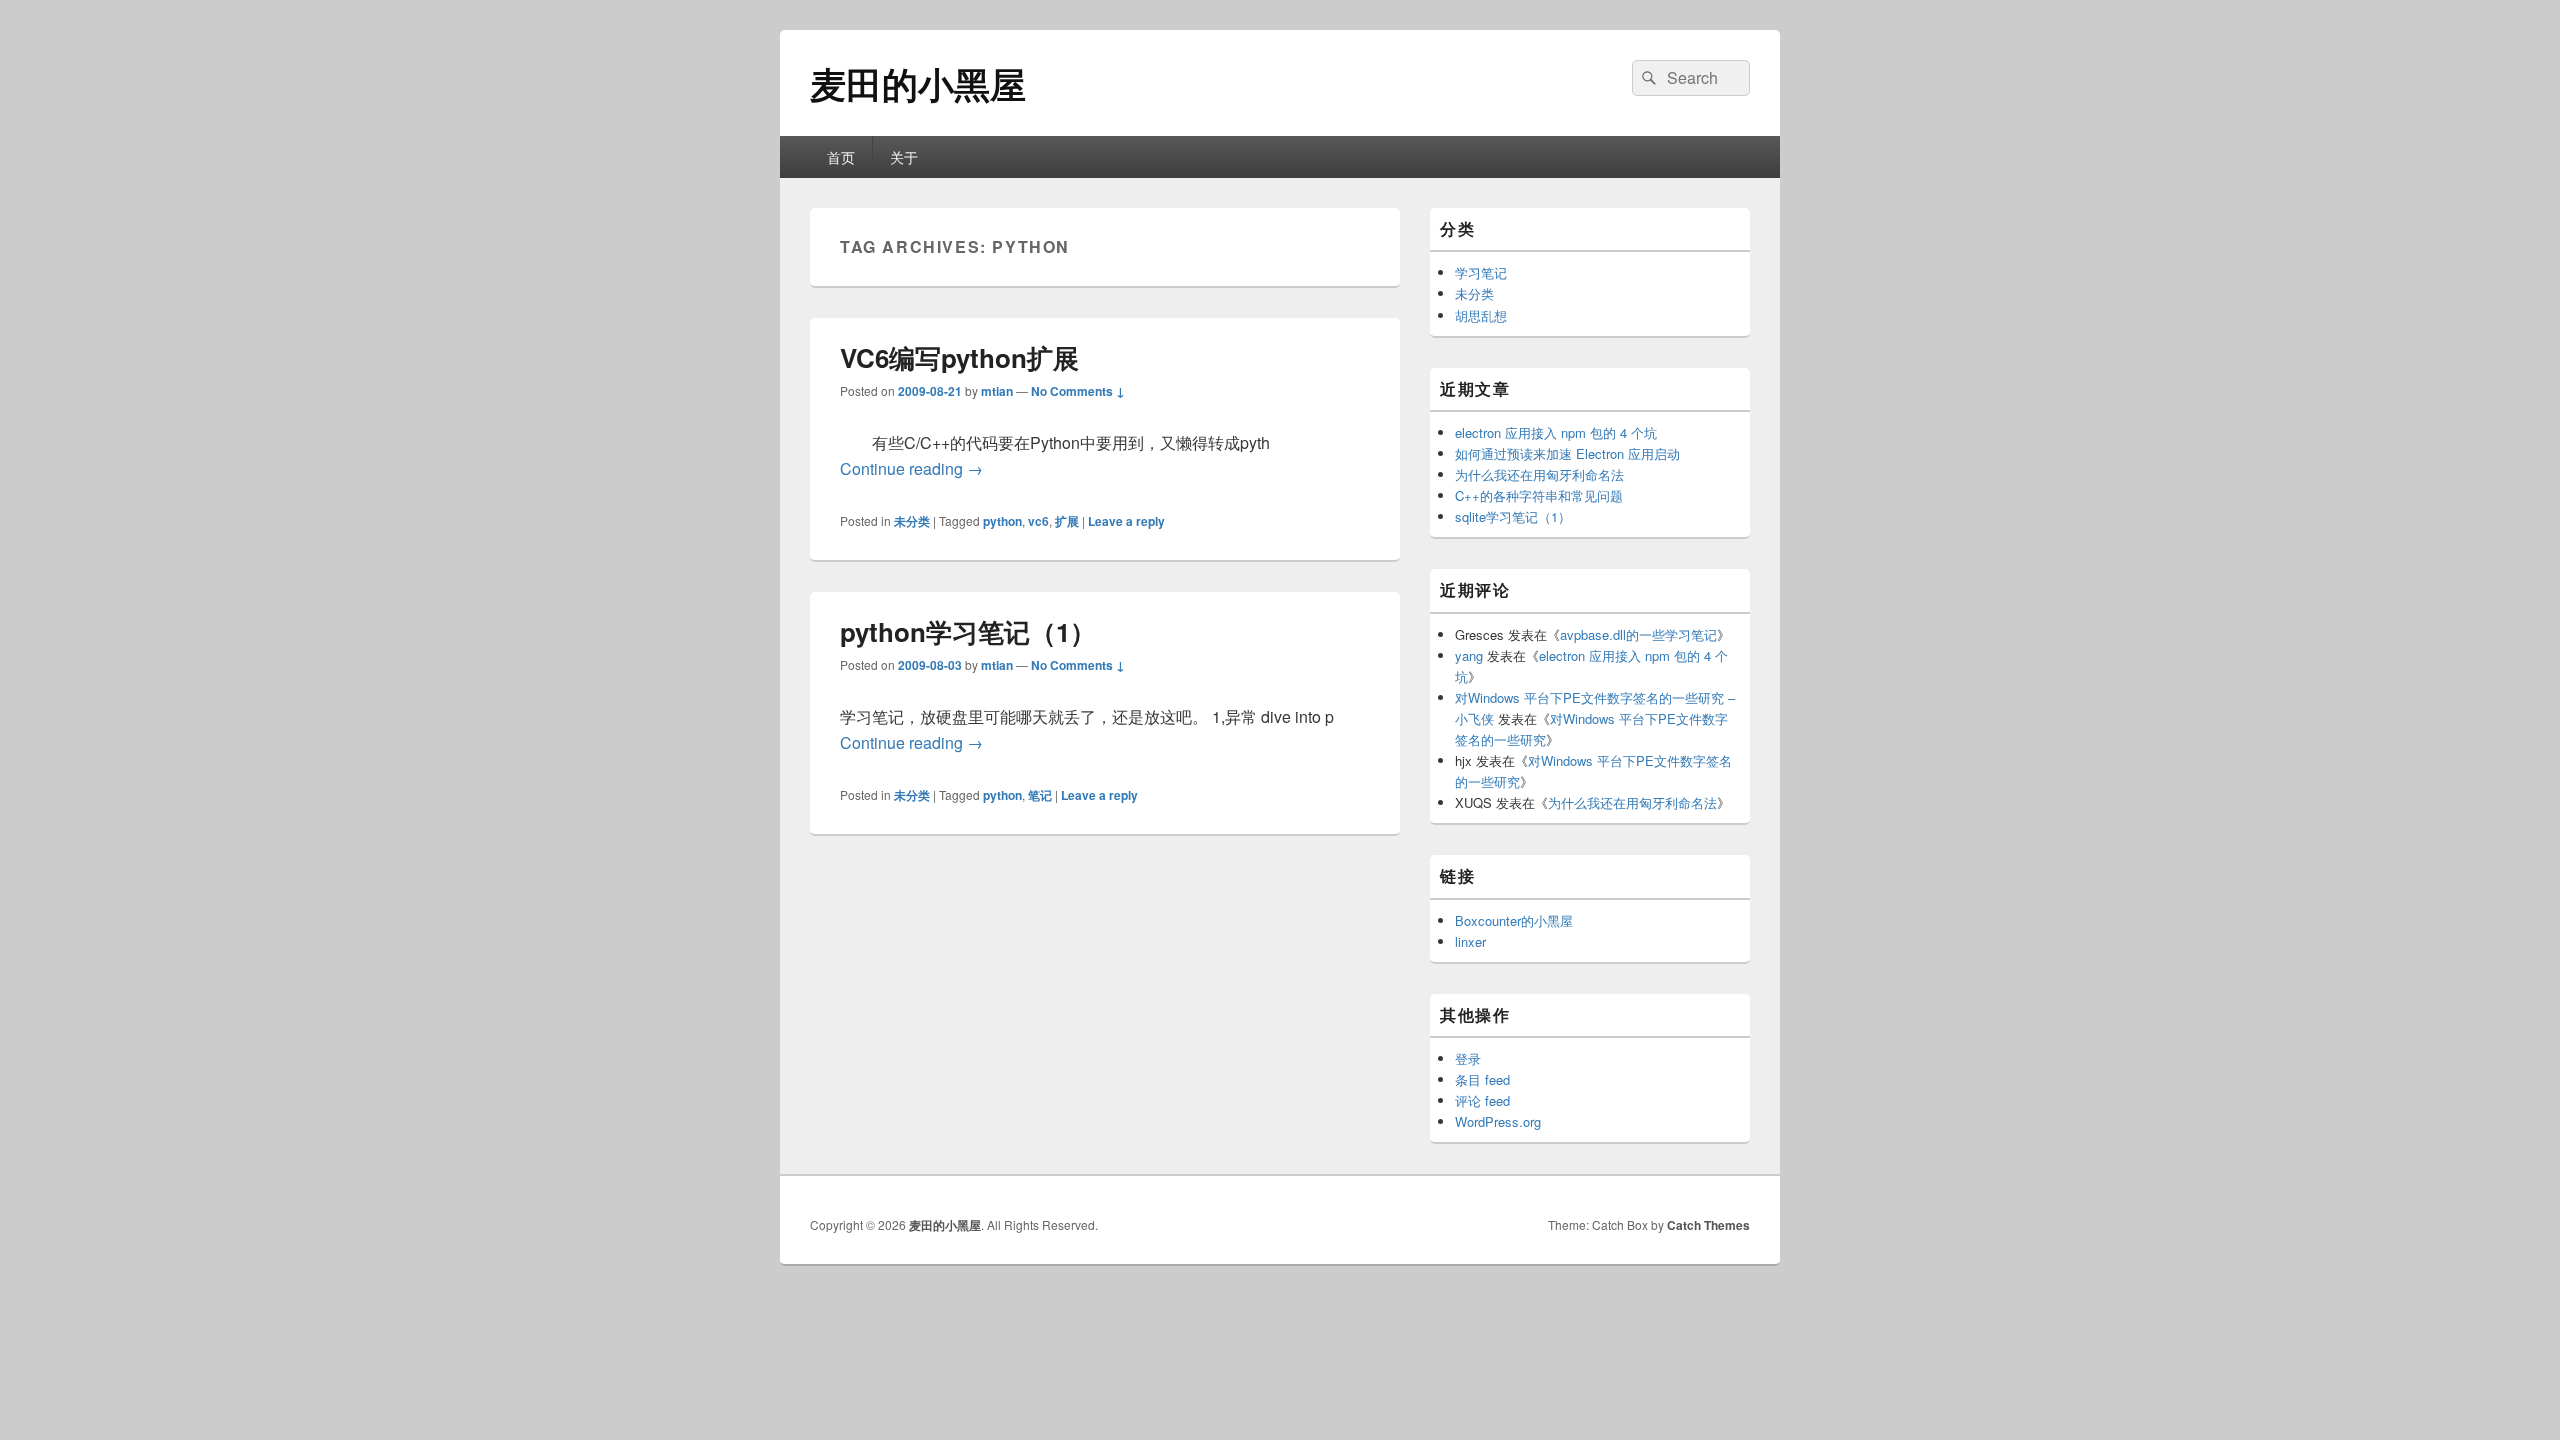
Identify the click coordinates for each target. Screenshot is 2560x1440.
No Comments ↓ (1078, 391)
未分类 (912, 521)
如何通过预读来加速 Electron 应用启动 (1567, 453)
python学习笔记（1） (968, 631)
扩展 (1067, 521)
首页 (841, 157)
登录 (1468, 1058)
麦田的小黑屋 (918, 83)
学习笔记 (1481, 272)
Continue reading (911, 468)
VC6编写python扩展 (959, 357)
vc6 (1038, 521)
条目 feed (1482, 1079)
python (1002, 521)
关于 (904, 157)
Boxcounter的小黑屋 (1514, 920)
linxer (1470, 941)
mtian (997, 391)
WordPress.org (1498, 1121)
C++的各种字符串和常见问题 (1539, 495)
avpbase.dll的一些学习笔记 (1638, 634)
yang (1469, 655)
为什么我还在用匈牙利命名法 (1539, 474)
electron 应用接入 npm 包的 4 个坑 (1556, 432)
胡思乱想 (1481, 315)
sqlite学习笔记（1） (1513, 516)
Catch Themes (1708, 1225)
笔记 (1040, 795)
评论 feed (1482, 1100)
